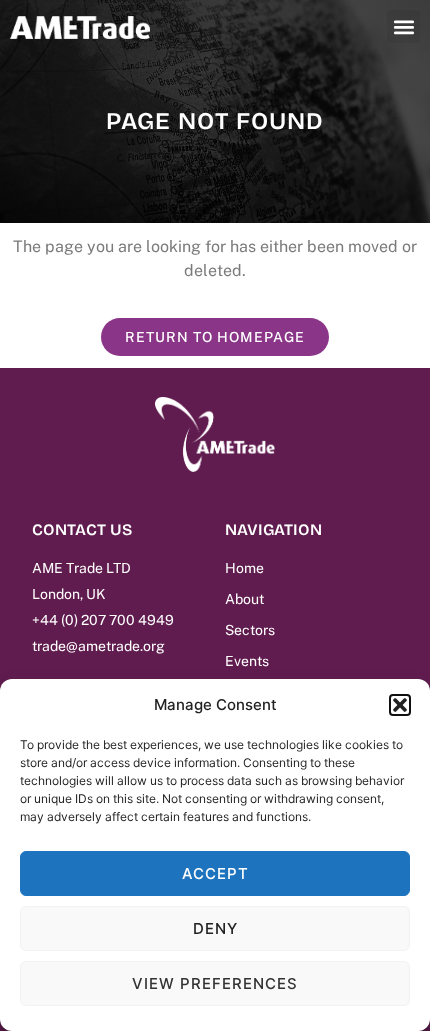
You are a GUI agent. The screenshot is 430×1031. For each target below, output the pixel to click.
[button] (400, 705)
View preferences (215, 983)
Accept (215, 873)
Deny (215, 928)
